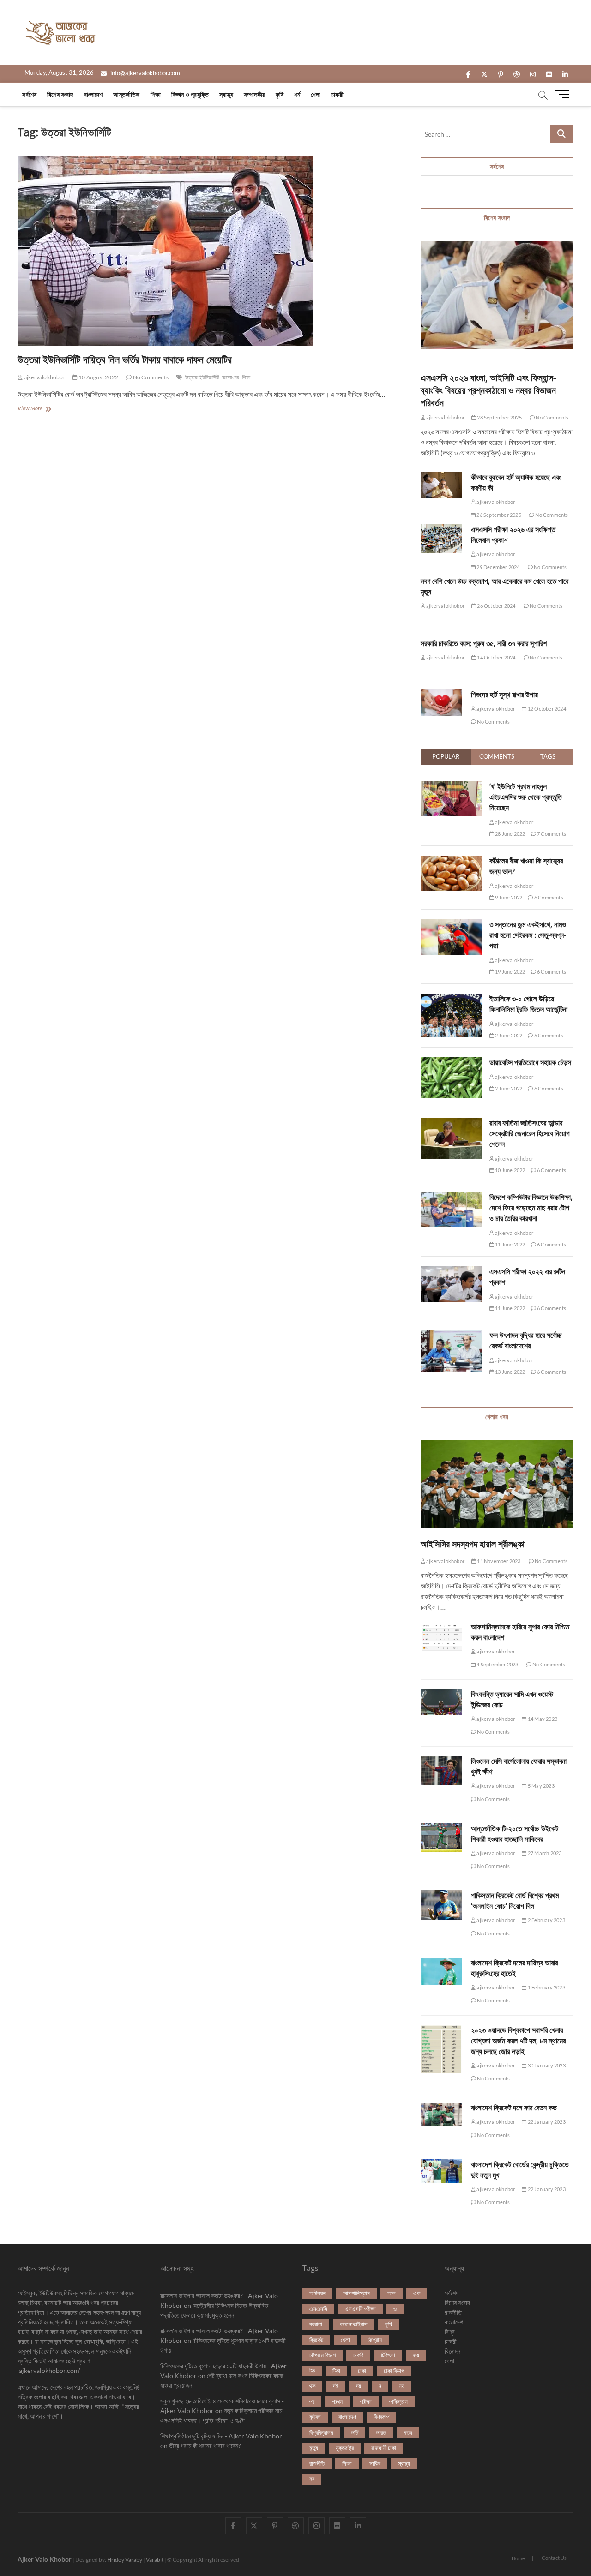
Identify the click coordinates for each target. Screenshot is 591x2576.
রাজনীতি (317, 2463)
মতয (408, 2432)
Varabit (155, 2560)
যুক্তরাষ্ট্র (345, 2448)
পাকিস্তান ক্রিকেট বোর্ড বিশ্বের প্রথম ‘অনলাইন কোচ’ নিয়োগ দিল (515, 1901)
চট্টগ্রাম (375, 2340)
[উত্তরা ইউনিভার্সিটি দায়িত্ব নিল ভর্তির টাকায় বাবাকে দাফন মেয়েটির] (212, 251)
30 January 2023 (546, 2065)
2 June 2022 (508, 1035)
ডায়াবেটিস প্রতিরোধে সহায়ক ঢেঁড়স (530, 1062)
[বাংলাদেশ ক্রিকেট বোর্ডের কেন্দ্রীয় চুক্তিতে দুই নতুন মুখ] (441, 2171)
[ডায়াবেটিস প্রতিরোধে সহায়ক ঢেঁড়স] (452, 1062)
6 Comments (548, 897)
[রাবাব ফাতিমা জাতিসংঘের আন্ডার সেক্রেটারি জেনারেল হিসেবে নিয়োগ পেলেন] (452, 1123)
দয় (359, 2386)
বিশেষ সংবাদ (60, 94)
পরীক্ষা (366, 2402)
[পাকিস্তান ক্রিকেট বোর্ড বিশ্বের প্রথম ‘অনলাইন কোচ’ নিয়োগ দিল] (441, 1905)
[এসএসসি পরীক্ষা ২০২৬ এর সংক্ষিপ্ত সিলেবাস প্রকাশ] (441, 539)
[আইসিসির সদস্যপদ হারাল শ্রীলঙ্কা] (497, 1484)
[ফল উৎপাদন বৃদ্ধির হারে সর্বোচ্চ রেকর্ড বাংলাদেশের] (452, 1335)
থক (312, 2386)
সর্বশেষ (29, 94)
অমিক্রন (317, 2293)
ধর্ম (297, 94)
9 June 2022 (508, 897)
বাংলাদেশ (93, 94)
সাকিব (375, 2463)
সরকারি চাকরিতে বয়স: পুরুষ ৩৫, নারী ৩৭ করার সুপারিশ (484, 643)
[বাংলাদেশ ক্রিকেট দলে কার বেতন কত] (441, 2114)
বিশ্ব (450, 2332)
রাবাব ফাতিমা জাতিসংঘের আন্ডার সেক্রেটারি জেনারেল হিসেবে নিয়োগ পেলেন (530, 1133)
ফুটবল (315, 2417)
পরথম (337, 2402)
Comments (497, 756)
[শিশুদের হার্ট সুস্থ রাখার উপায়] (441, 703)
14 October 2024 (496, 657)
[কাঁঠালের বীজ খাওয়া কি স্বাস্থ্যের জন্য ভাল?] (452, 861)
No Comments (150, 377)
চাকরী (337, 94)
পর (312, 2402)
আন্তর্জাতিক (126, 94)
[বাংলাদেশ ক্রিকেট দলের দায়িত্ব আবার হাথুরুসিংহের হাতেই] (441, 1971)
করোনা (316, 2324)
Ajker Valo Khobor (45, 2559)
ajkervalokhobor (44, 377)
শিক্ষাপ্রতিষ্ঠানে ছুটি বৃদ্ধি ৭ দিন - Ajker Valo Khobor (221, 2436)
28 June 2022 (510, 834)
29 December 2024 (498, 567)
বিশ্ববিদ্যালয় (321, 2432)
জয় (416, 2355)
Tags (548, 756)
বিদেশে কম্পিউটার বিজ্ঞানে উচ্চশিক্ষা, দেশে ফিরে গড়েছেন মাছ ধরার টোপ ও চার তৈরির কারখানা (531, 1208)
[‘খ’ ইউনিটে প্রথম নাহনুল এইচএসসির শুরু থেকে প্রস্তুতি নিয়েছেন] (452, 786)
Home (518, 2558)
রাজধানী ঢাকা (384, 2448)
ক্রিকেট (316, 2340)
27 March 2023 (544, 1853)
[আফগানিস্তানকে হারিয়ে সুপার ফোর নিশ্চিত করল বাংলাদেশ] (441, 1636)
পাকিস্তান (398, 2402)
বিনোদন (452, 2351)
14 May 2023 (542, 1719)
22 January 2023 (546, 2122)
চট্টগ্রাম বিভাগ (323, 2355)
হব (312, 2479)
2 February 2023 (546, 1920)
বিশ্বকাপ (381, 2417)
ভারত (381, 2432)
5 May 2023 (540, 1786)
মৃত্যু (314, 2448)
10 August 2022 (98, 377)
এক (417, 2293)
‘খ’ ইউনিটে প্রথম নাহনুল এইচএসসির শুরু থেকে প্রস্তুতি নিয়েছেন (526, 797)
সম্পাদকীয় (254, 94)
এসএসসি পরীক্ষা (360, 2309)
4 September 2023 (497, 1664)
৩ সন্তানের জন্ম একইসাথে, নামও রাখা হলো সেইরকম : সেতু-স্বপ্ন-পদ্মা (528, 935)
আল (392, 2293)
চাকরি (358, 2355)
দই (336, 2386)
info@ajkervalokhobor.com (145, 73)
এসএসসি (318, 2309)
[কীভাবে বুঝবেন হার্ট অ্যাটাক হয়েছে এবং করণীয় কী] (441, 485)
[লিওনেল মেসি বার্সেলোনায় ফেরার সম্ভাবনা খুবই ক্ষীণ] (441, 1770)
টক (312, 2371)
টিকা (336, 2371)
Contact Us (554, 2558)
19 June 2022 (510, 972)
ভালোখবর (231, 377)
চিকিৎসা (388, 2355)
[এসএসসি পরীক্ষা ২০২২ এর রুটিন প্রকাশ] (452, 1271)
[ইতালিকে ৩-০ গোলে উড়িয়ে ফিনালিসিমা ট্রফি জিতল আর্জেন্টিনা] (452, 999)
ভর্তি (355, 2432)
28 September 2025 (499, 417)
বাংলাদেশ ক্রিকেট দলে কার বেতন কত (514, 2108)
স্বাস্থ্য (226, 94)
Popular (446, 756)
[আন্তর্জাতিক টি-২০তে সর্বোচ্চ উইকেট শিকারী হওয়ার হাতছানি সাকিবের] (441, 1838)
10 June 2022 (510, 1170)
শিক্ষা (156, 94)
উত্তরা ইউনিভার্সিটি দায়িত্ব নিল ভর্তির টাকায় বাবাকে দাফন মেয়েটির (125, 359)
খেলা (316, 94)
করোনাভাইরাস (354, 2324)
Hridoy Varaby (125, 2560)
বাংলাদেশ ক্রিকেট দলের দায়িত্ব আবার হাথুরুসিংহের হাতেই (514, 1968)
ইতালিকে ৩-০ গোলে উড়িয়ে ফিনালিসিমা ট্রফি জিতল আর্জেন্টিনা (528, 1004)
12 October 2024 (546, 709)
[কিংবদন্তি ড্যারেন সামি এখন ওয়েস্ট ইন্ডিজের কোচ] (441, 1702)
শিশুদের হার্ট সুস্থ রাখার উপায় (504, 695)
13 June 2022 (510, 1372)
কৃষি (280, 94)
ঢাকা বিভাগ (394, 2371)
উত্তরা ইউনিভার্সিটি (202, 377)
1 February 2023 (546, 1987)
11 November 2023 (498, 1561)
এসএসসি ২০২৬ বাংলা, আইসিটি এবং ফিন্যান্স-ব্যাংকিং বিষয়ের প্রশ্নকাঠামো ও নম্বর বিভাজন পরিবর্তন (488, 390)
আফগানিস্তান (356, 2293)
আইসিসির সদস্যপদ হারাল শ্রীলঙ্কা (473, 1544)
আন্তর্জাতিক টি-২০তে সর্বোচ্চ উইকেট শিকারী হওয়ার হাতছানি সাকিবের (515, 1834)
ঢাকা (362, 2371)
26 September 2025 (498, 515)
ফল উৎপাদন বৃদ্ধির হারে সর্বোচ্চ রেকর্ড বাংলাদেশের (526, 1340)
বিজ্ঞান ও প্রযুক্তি (190, 94)
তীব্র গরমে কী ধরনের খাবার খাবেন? (205, 2446)
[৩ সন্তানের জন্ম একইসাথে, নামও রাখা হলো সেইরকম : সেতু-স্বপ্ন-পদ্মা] (452, 924)
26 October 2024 (496, 606)
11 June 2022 (510, 1244)
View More (40, 409)
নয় (402, 2386)
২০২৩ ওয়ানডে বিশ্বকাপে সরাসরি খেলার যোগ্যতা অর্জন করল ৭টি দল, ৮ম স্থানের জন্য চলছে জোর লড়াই (518, 2041)
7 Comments (551, 834)
